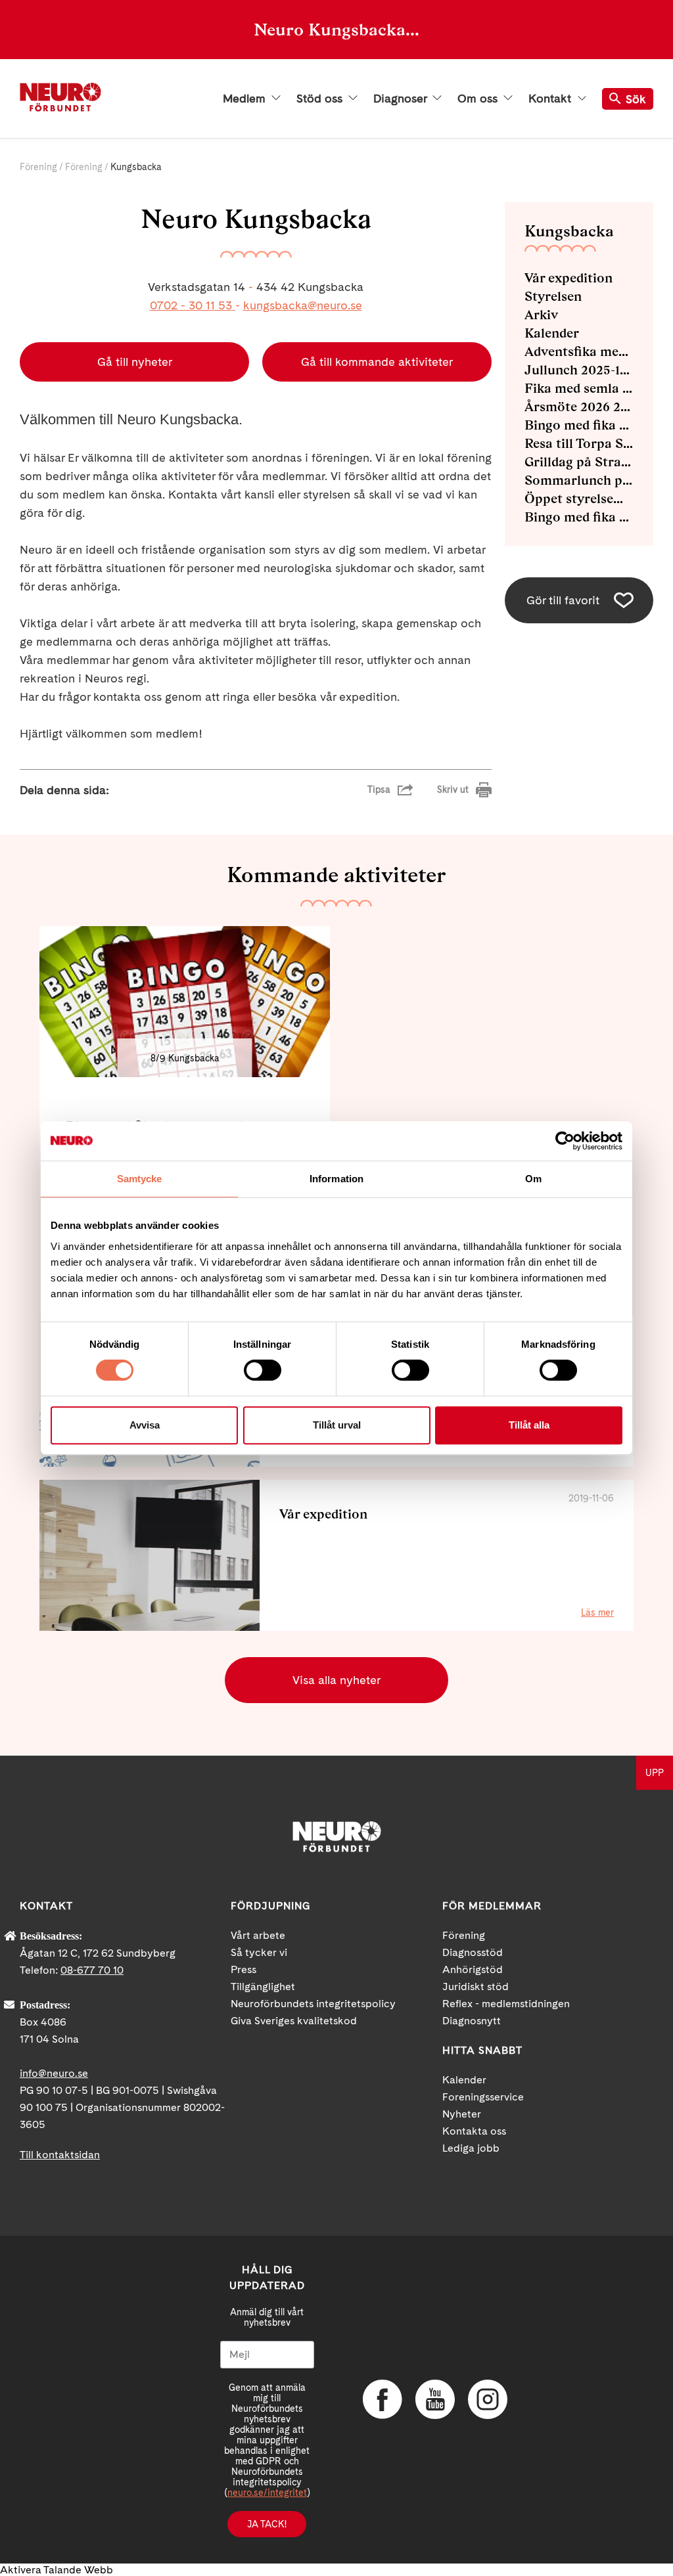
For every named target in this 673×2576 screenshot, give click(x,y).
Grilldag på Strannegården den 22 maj (579, 462)
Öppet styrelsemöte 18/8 (579, 499)
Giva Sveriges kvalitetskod (294, 2021)
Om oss (479, 99)
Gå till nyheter (135, 362)
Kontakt (551, 99)
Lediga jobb (471, 2148)
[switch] (263, 1370)
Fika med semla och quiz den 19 (579, 388)
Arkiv (541, 315)
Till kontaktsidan (60, 2155)
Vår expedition (569, 278)
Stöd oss (321, 99)
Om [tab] (533, 1179)
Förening (38, 167)
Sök (636, 99)
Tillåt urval (337, 1425)
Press (244, 1969)
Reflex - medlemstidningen (506, 2004)
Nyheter (462, 2114)
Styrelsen (553, 296)
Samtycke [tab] (140, 1179)
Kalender (552, 333)
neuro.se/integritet (267, 2493)
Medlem (246, 99)
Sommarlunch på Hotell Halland (579, 480)
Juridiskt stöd (476, 1987)
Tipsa (379, 789)
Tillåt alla (529, 1425)
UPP (655, 1773)
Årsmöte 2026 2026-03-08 (579, 407)
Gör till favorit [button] (563, 600)
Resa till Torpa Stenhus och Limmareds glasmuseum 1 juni (579, 443)
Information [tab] (336, 1179)
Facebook (383, 2399)
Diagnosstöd (473, 1952)
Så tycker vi (259, 1952)
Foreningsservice (483, 2097)
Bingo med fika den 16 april (579, 425)
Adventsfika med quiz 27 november (579, 351)
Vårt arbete (258, 1935)
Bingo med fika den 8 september (579, 517)
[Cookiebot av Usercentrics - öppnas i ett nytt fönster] (565, 1141)
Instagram (488, 2399)
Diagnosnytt (472, 2021)
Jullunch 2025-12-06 (579, 370)
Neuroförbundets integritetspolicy (313, 2004)
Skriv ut (453, 789)
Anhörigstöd (473, 1969)
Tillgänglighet (263, 1987)
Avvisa (145, 1425)
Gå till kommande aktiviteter (377, 362)
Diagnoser (402, 99)
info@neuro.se (54, 2073)
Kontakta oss (474, 2131)
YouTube (435, 2399)
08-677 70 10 (92, 1970)
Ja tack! (267, 2524)
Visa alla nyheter (336, 1680)
